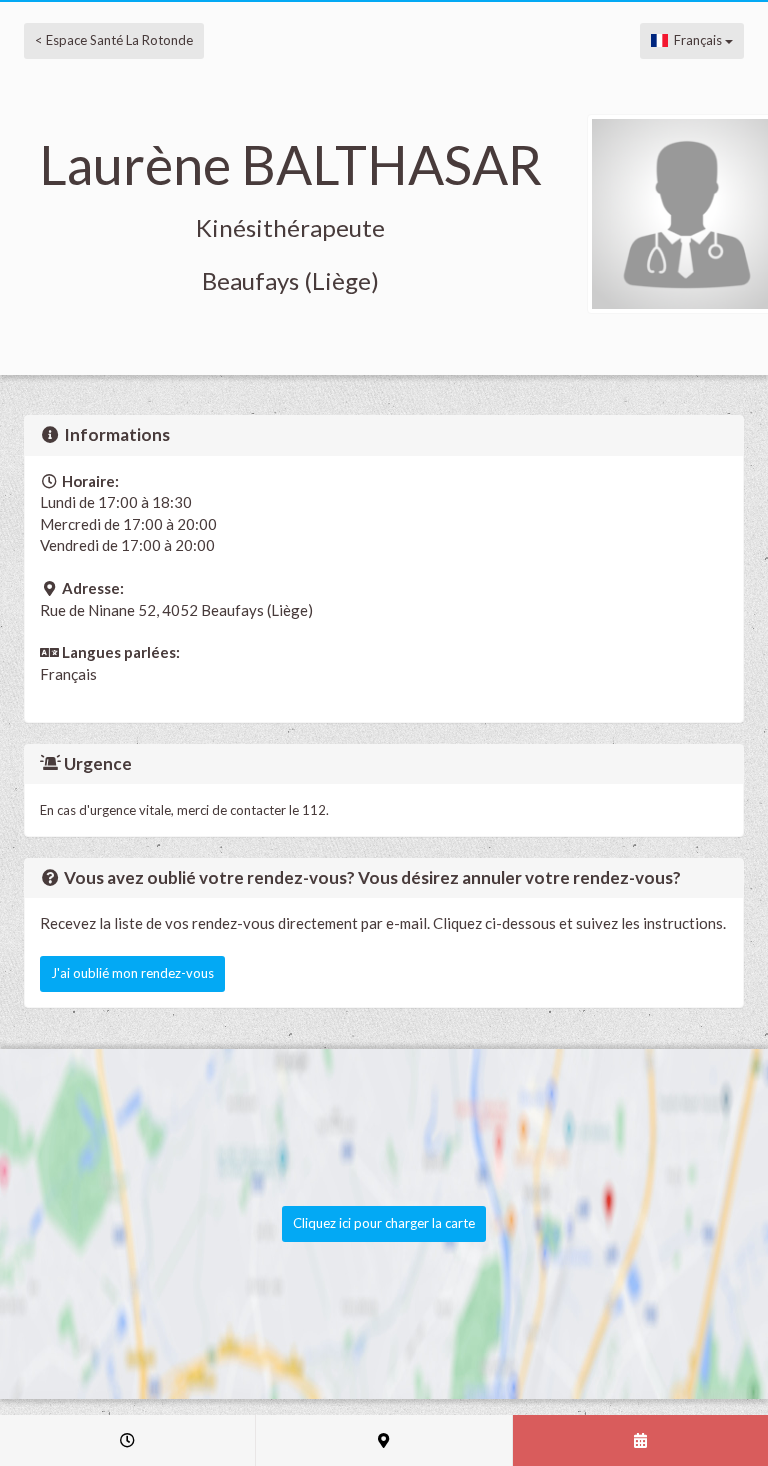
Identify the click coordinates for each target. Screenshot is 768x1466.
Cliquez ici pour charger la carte (384, 1223)
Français (696, 40)
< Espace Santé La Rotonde (114, 40)
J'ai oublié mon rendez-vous (132, 973)
